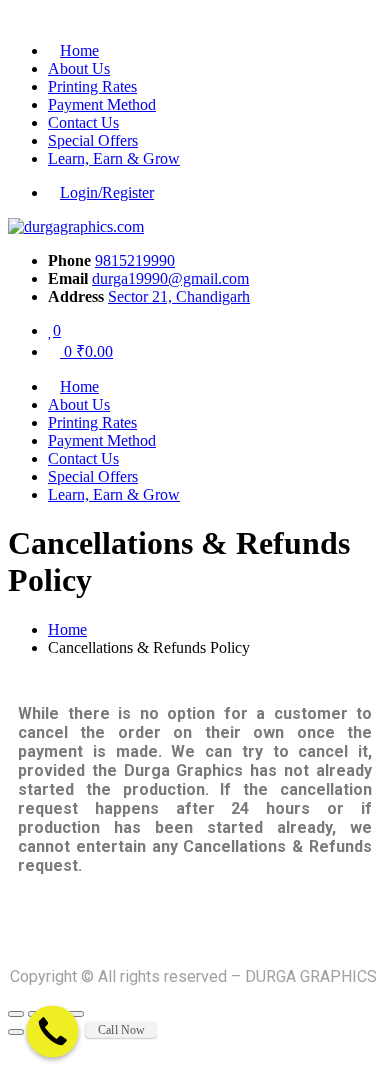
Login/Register (107, 192)
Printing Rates (92, 86)
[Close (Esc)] (16, 1014)
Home (79, 50)
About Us (79, 68)
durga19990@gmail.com (170, 278)
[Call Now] (53, 1032)
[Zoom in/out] (76, 1014)
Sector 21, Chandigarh (179, 296)
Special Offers (93, 140)
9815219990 (135, 260)
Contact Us (83, 122)
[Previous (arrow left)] (16, 1032)
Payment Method (102, 104)
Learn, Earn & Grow (114, 158)
